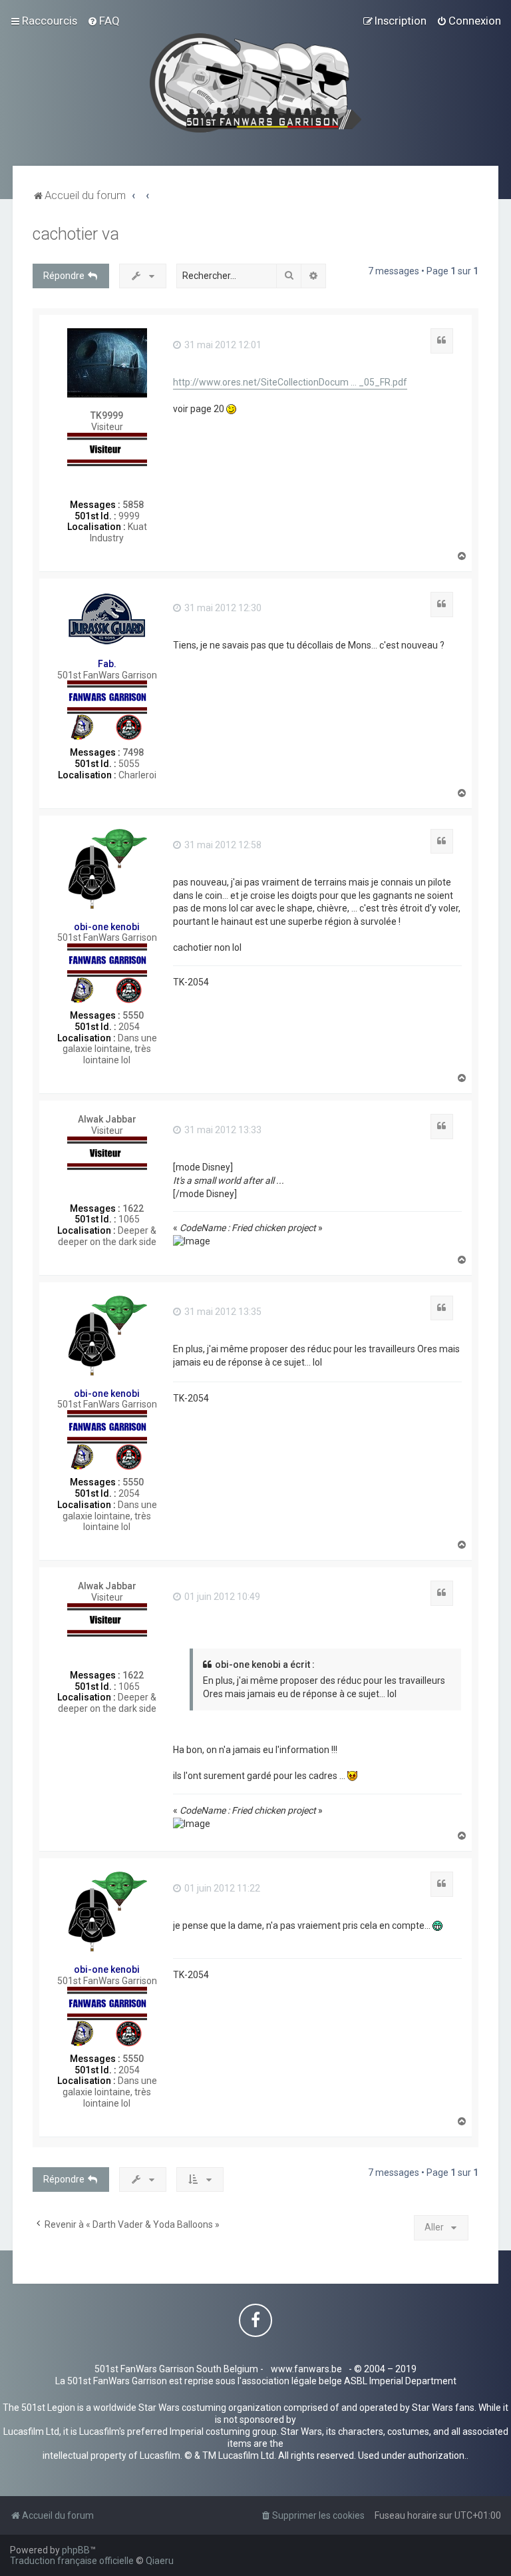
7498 (133, 752)
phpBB (76, 2550)
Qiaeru (160, 2561)
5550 (133, 1015)
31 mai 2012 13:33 (222, 1130)
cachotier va (76, 234)
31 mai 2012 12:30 (222, 608)
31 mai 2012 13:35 (222, 1312)
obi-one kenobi (107, 927)
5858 (133, 505)
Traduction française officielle (72, 2561)
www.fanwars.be (306, 2369)
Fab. (107, 664)
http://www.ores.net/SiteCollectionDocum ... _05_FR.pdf (290, 382)
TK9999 (107, 415)
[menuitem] (103, 21)
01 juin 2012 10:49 (221, 1597)
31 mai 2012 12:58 (222, 845)
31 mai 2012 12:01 (222, 345)
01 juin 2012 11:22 (221, 1888)
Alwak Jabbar (107, 1119)
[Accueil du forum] (256, 83)
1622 (133, 1208)
